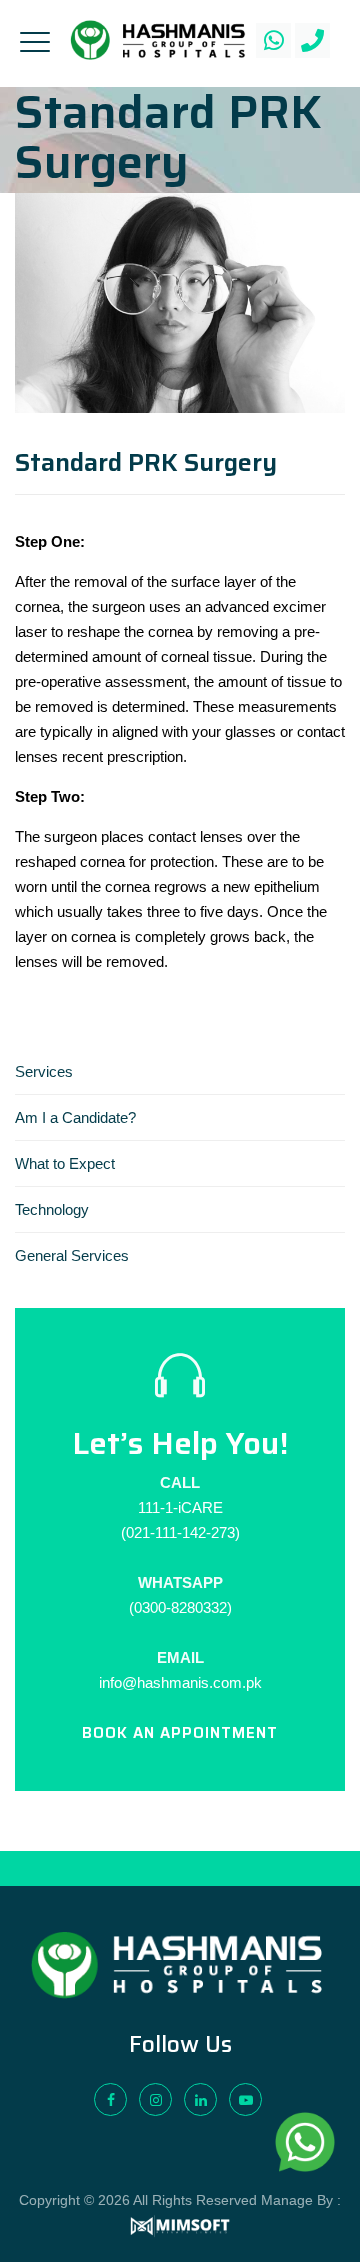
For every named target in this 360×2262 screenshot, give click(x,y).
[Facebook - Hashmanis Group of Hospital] (110, 2099)
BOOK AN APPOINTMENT (180, 1733)
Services (44, 1071)
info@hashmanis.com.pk (180, 1682)
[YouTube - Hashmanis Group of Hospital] (245, 2099)
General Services (72, 1255)
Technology (52, 1209)
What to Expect (65, 1163)
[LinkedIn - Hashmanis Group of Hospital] (200, 2099)
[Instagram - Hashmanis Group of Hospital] (155, 2099)
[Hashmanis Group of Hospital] (158, 40)
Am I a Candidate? (75, 1117)
